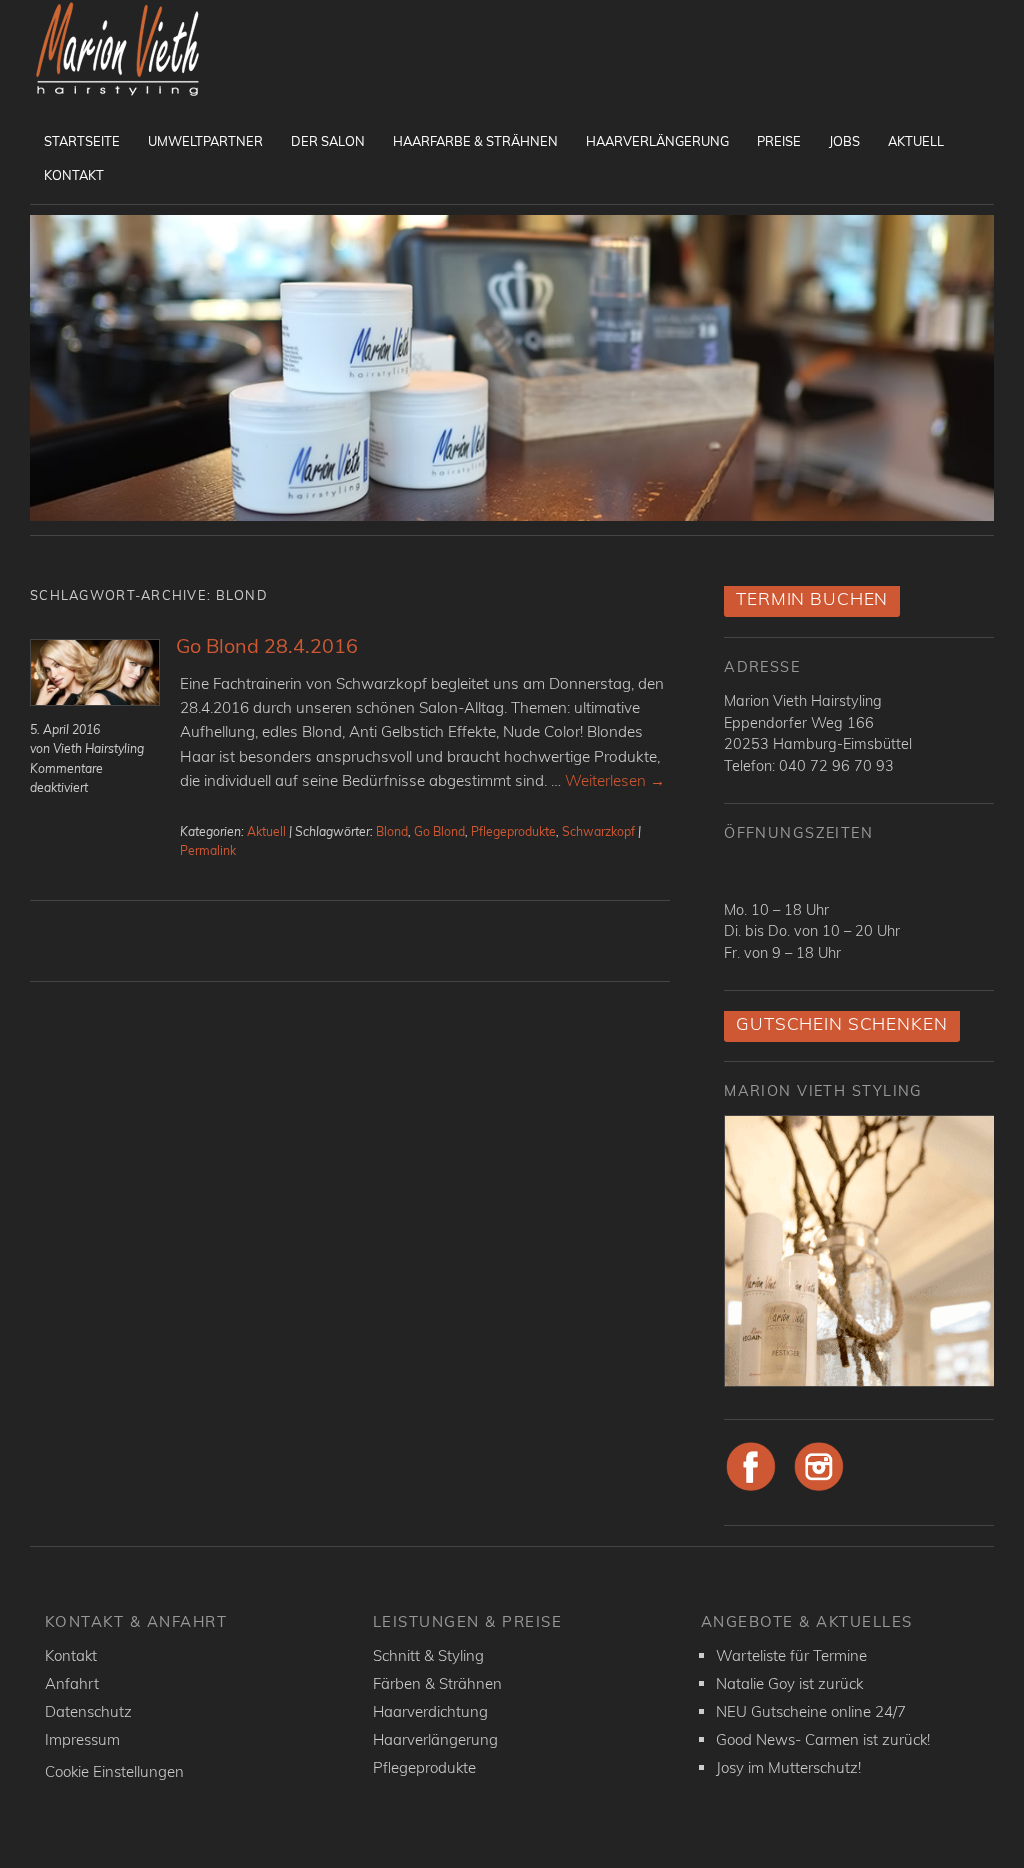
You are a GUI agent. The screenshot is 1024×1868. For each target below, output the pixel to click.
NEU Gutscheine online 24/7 (811, 1711)
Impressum (82, 1739)
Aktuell (916, 141)
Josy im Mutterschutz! (788, 1767)
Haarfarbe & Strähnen (475, 141)
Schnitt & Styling (428, 1655)
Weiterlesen (615, 780)
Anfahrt (72, 1683)
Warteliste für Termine (791, 1655)
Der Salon (328, 141)
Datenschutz (88, 1711)
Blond (392, 831)
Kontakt (74, 175)
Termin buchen (812, 598)
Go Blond (439, 831)
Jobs (844, 141)
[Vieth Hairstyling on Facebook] (751, 1488)
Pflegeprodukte (513, 831)
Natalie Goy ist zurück (789, 1683)
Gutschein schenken (842, 1023)
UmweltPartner (205, 141)
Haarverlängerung (657, 141)
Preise (779, 141)
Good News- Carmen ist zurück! (823, 1739)
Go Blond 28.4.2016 (267, 645)
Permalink (208, 850)
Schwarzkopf (598, 831)
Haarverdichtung (430, 1711)
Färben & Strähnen (437, 1683)
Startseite (82, 141)
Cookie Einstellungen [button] (114, 1771)
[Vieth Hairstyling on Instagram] (819, 1488)
